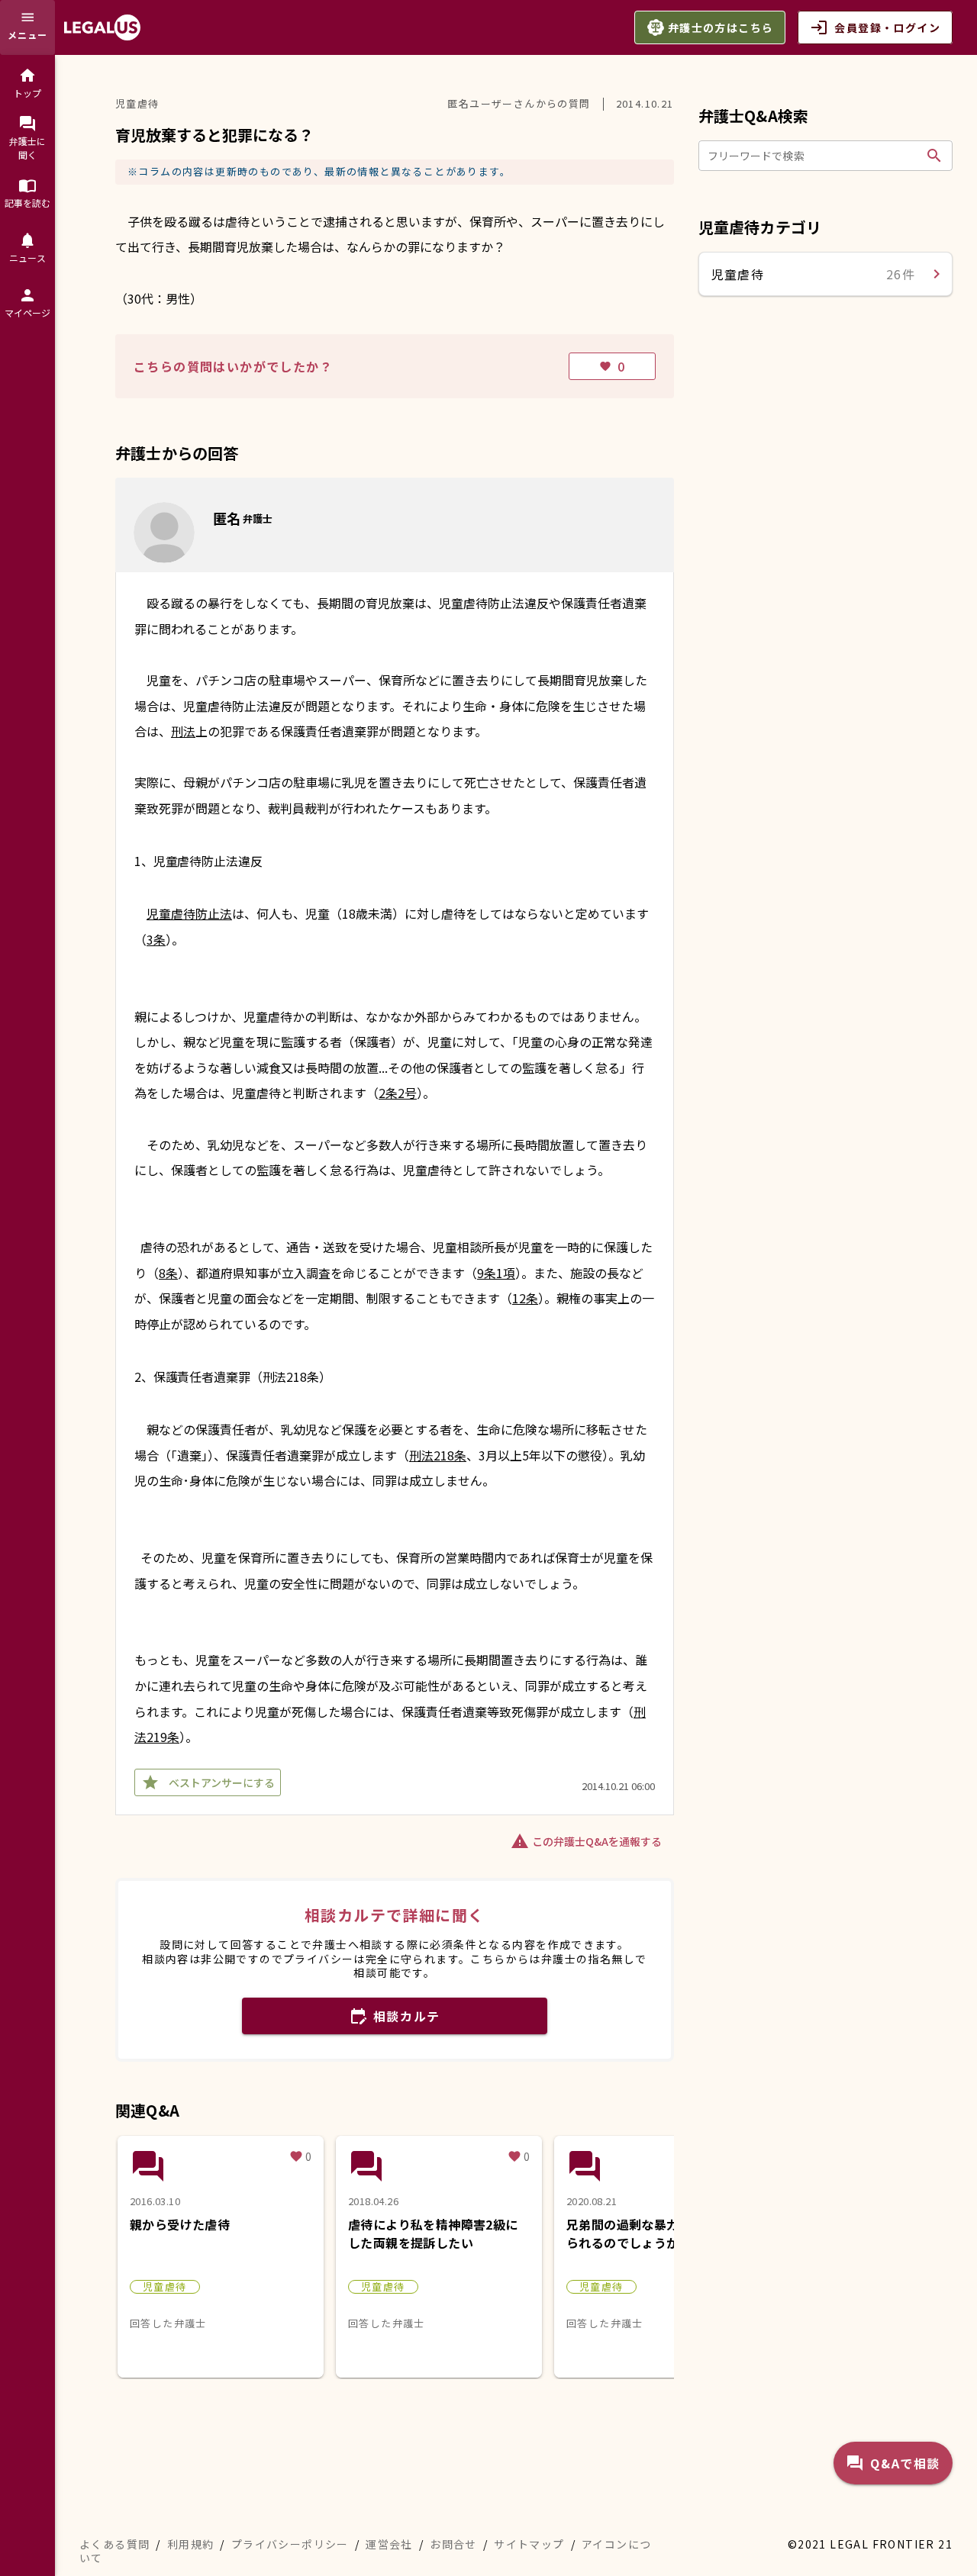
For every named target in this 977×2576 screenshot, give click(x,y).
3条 (156, 939)
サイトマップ (529, 2544)
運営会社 (389, 2544)
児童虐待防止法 (189, 913)
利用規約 (191, 2544)
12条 (525, 1298)
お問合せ (453, 2544)
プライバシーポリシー (290, 2544)
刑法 (183, 731)
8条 (168, 1273)
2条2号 (398, 1093)
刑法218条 (438, 1455)
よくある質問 (114, 2544)
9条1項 (496, 1273)
